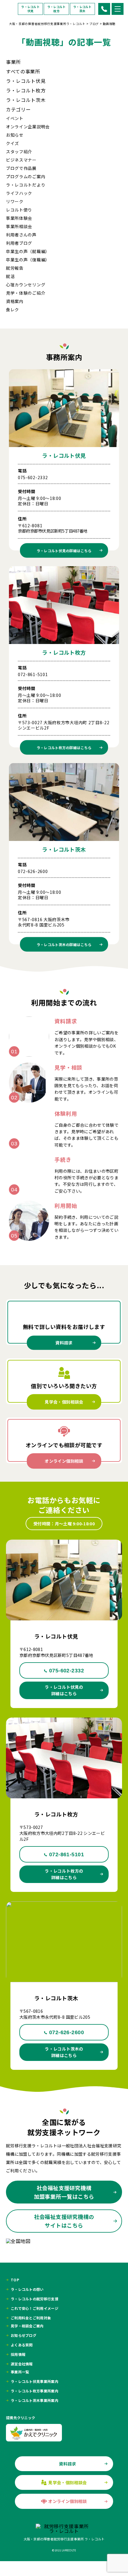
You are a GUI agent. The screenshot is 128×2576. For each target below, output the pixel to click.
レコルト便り (19, 210)
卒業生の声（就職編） (28, 251)
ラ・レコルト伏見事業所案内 (35, 2381)
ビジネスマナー (21, 160)
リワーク (15, 201)
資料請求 (64, 1343)
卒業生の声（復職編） (28, 260)
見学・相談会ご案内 (27, 2326)
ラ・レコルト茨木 (82, 9)
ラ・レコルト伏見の (64, 550)
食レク (13, 310)
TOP (15, 2280)
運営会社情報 (22, 2364)
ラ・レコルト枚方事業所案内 (35, 2391)
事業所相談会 (19, 226)
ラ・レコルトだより (26, 185)
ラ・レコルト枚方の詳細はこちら (64, 1874)
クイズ (13, 143)
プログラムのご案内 (26, 176)
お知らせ (15, 135)
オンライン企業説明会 (28, 127)
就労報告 (15, 268)
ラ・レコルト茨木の (64, 944)
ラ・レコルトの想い (27, 2289)
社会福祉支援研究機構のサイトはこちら (64, 2221)
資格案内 (15, 301)
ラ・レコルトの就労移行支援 (35, 2299)
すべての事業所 (23, 71)
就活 (10, 276)
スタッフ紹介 (19, 151)
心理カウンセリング (26, 285)
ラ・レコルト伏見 (30, 9)
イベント (15, 118)
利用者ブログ (19, 243)
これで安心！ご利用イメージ (35, 2308)
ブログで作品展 (21, 168)
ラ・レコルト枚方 (57, 9)
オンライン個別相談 (64, 1461)
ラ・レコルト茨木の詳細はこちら (64, 2052)
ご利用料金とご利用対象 (31, 2318)
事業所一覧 (20, 2372)
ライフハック (19, 193)
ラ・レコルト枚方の (64, 748)
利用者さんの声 (21, 235)
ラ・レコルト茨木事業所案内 (35, 2400)
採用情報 (18, 2354)
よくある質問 (22, 2345)
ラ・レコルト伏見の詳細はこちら (64, 1690)
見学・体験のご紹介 (26, 293)
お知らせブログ (24, 2335)
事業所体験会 (19, 218)
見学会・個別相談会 (64, 1402)
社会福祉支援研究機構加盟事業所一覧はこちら (64, 2192)
